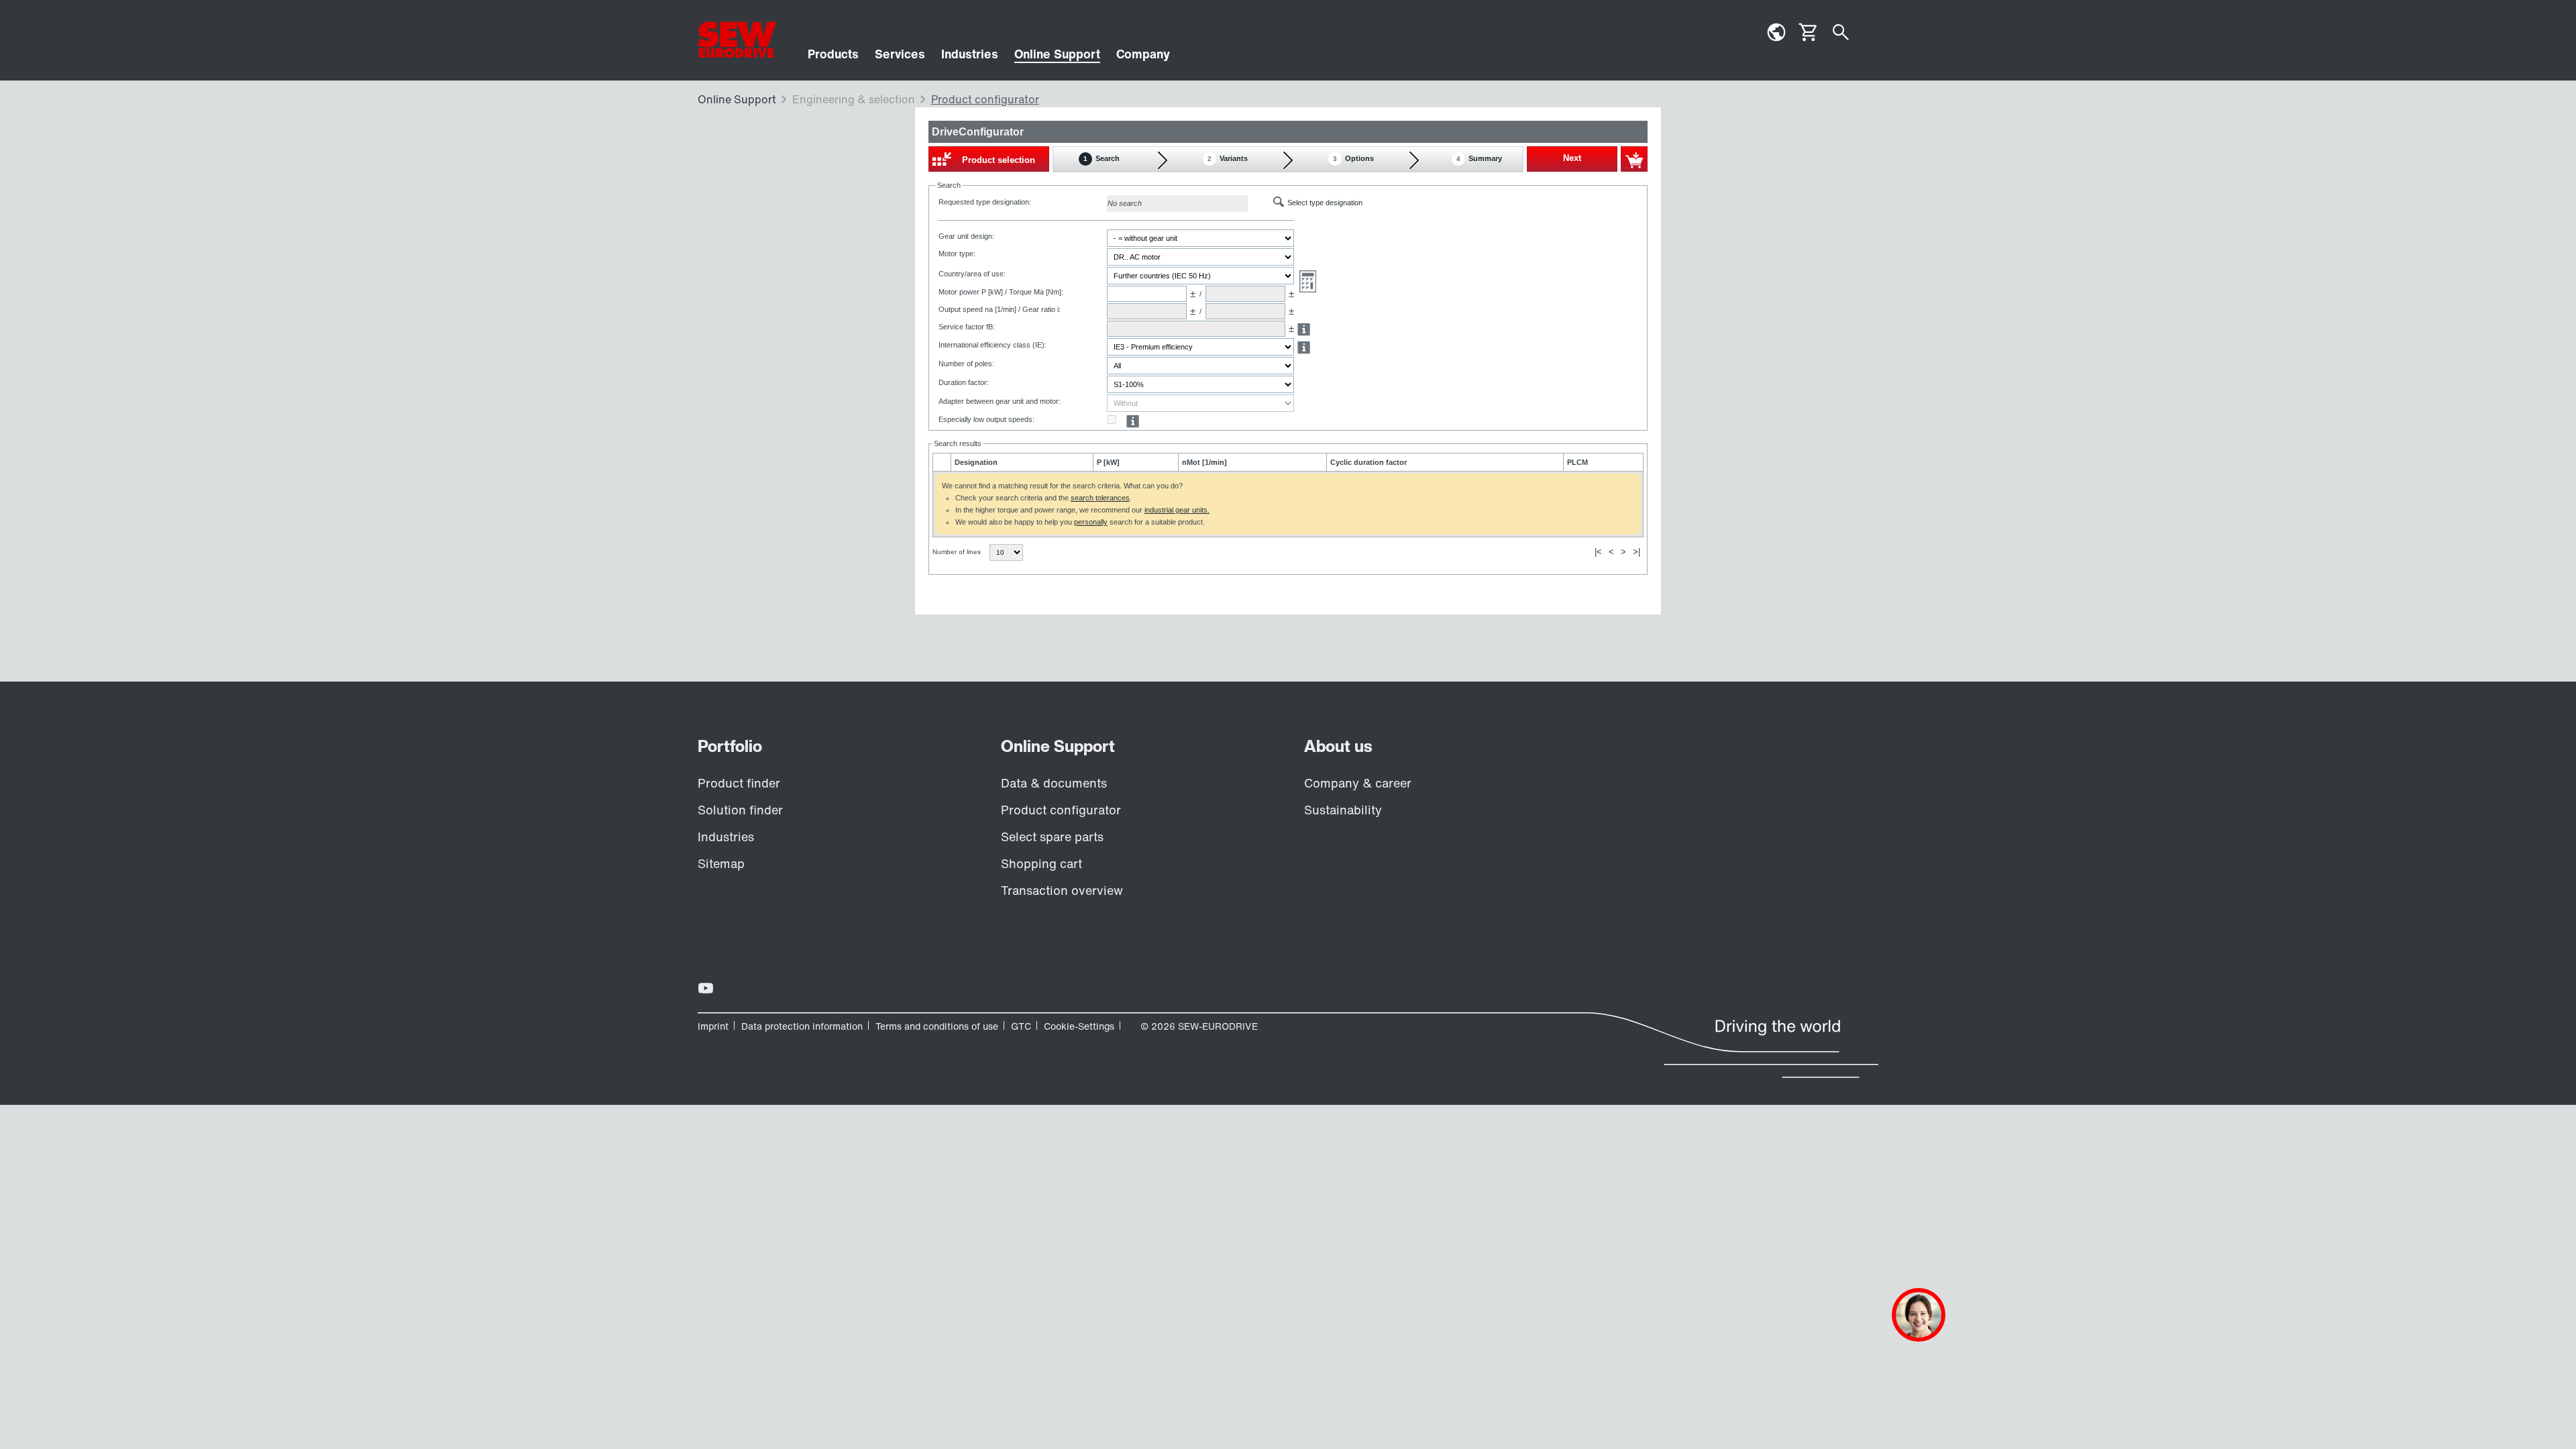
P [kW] (1108, 462)
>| (1636, 552)
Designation (976, 462)
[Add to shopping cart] (1634, 159)
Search (1102, 158)
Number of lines (958, 552)
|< (1598, 552)
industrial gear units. (1177, 510)
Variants (1228, 158)
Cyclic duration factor (1368, 462)
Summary (1479, 158)
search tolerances (1100, 498)
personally (1091, 522)
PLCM (1577, 462)
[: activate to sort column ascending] (942, 462)
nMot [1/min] (1204, 462)
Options (1353, 158)
